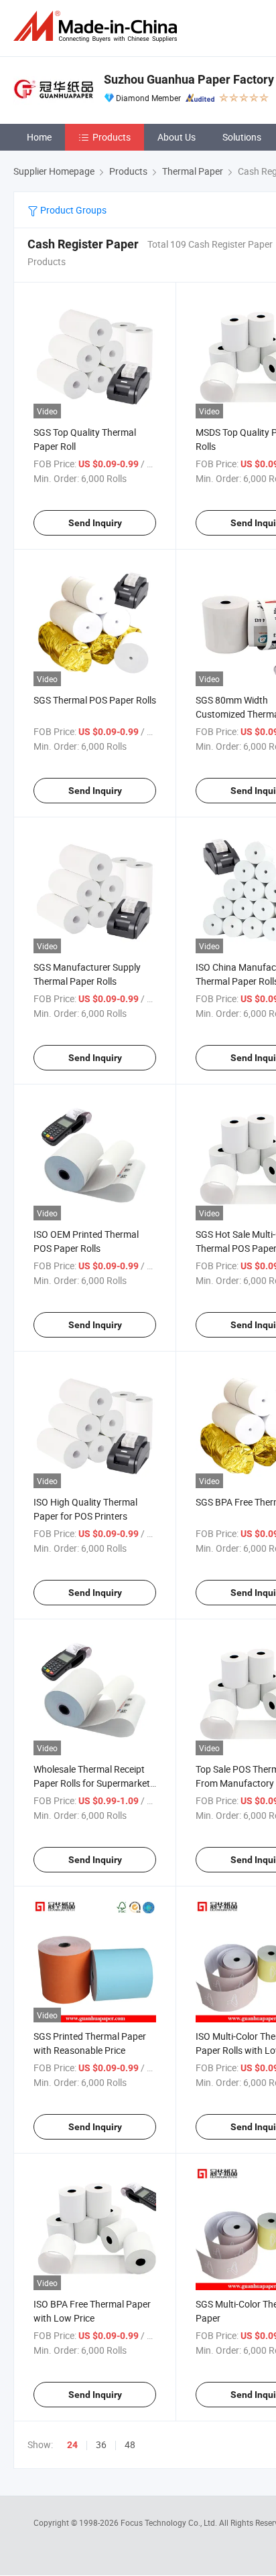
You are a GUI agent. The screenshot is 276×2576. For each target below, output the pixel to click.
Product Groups (72, 210)
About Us (177, 137)
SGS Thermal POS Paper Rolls (95, 700)
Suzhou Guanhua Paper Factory (189, 79)
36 (101, 2444)
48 (130, 2444)
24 (72, 2445)
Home (39, 137)
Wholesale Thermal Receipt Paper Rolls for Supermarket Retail (92, 1783)
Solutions (242, 137)
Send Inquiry (95, 523)
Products (112, 137)
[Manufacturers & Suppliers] (98, 26)
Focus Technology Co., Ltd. (170, 2522)
